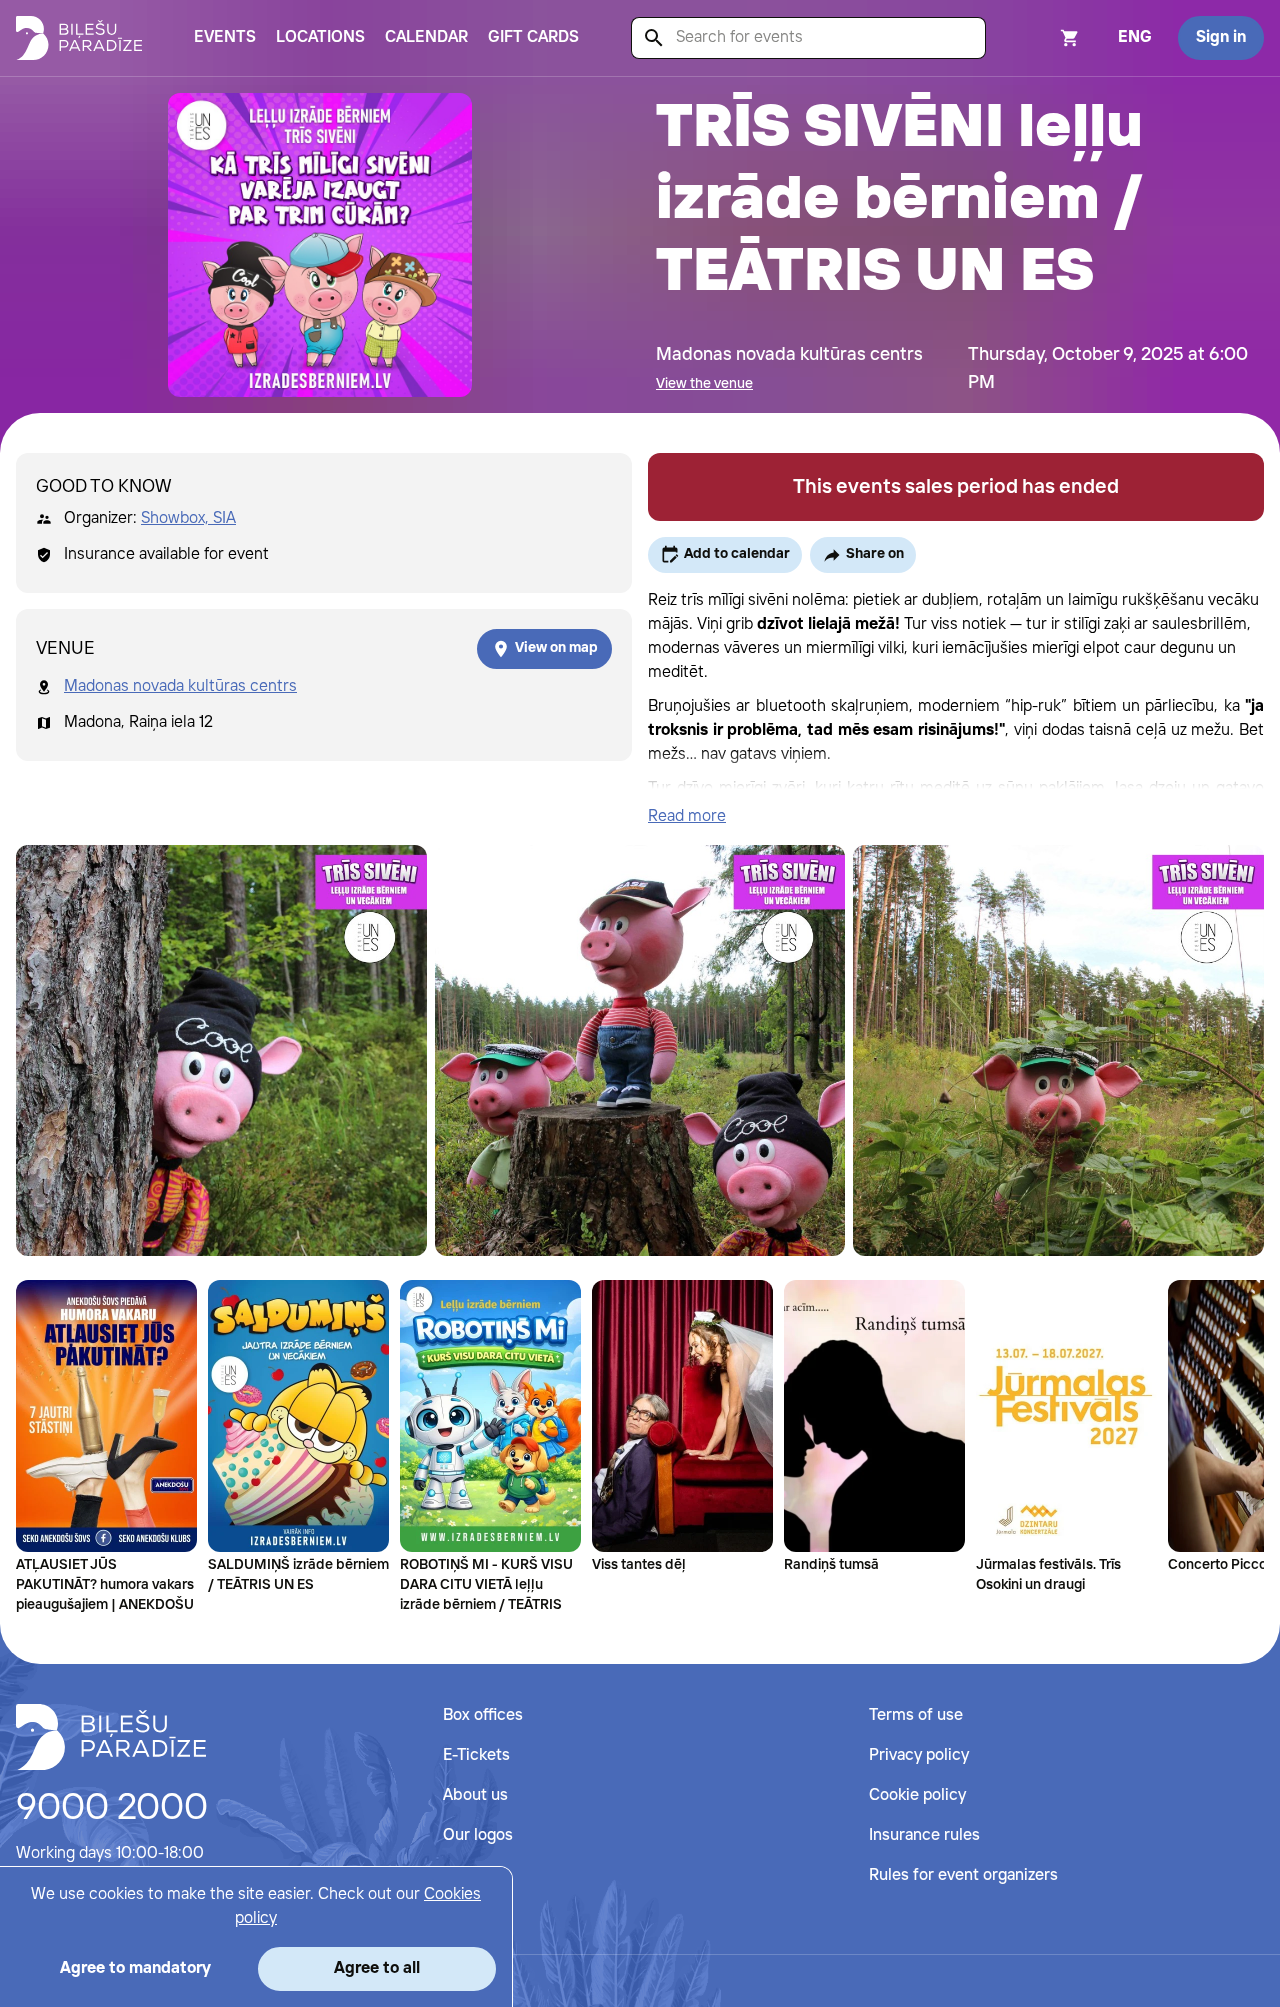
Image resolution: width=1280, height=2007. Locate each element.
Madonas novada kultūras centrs (180, 686)
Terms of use (916, 1715)
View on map (556, 648)
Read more (687, 816)
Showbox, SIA (188, 518)
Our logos (478, 1835)
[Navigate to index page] (79, 38)
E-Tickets (476, 1755)
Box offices (483, 1715)
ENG (1135, 37)
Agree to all (377, 1968)
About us (475, 1795)
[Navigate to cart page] (1043, 38)
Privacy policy (919, 1755)
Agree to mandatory (135, 1968)
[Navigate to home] (111, 1737)
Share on (875, 554)
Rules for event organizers (963, 1875)
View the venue (704, 384)
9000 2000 (112, 1809)
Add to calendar (737, 554)
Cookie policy (917, 1795)
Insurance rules (924, 1835)
